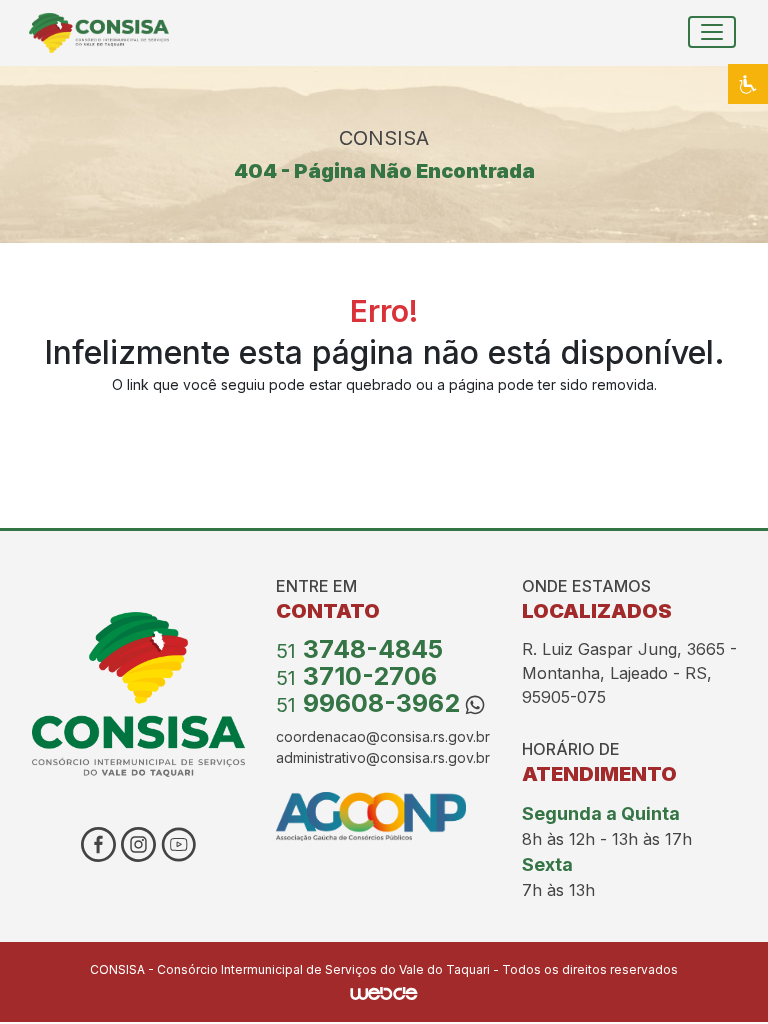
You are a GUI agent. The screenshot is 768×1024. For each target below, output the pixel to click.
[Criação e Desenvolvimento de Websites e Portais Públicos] (384, 991)
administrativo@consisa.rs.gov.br (383, 757)
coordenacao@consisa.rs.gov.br (383, 736)
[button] (748, 84)
